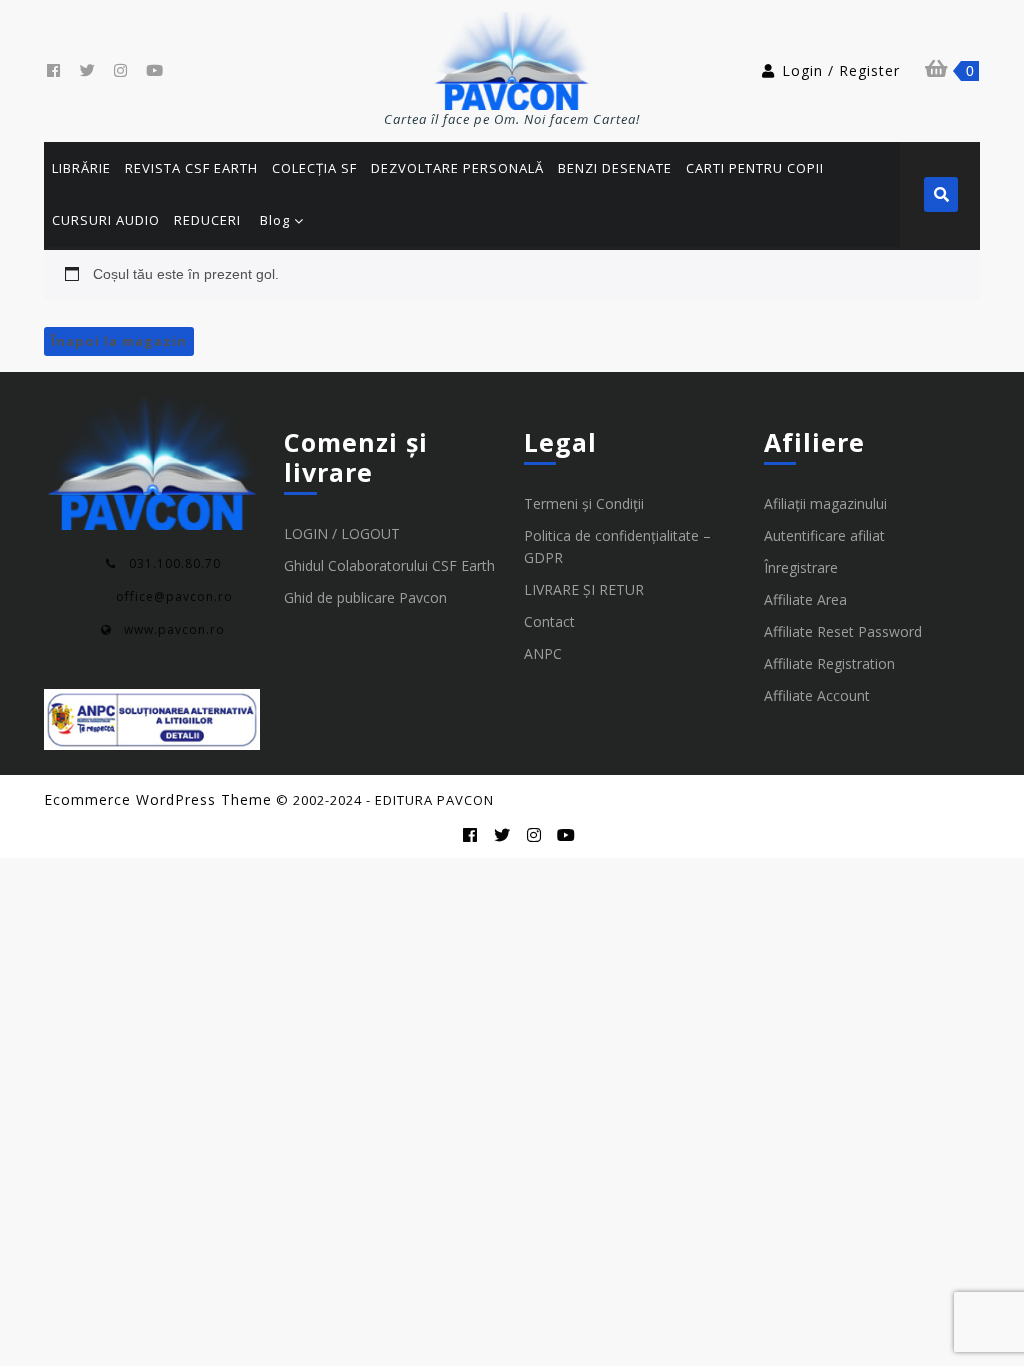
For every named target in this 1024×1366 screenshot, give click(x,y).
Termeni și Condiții (584, 503)
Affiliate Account (817, 695)
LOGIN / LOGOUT (342, 533)
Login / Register (841, 70)
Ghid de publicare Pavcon (365, 597)
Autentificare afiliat (824, 535)
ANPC (543, 653)
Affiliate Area (805, 599)
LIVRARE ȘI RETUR (584, 589)
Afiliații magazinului (825, 503)
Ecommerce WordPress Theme (158, 799)
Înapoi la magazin (119, 341)
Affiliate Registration (829, 663)
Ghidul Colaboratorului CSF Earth (389, 565)
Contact (549, 621)
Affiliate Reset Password (843, 631)
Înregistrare (801, 567)
